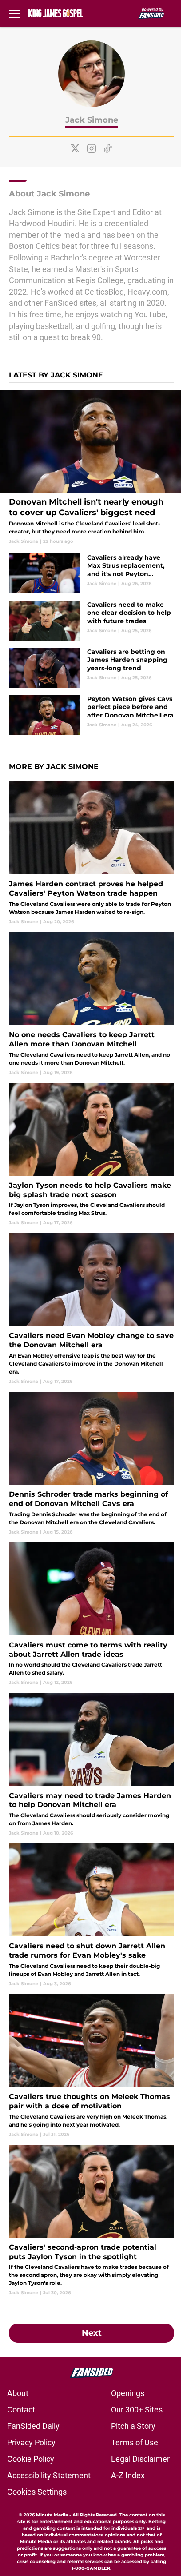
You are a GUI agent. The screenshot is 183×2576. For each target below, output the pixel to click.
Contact (21, 2410)
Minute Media (52, 2515)
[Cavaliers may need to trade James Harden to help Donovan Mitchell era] (91, 1765)
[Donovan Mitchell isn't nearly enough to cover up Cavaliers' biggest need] (91, 467)
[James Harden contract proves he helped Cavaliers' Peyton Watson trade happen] (91, 853)
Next (92, 2333)
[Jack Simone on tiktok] (108, 148)
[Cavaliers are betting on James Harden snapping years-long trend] (91, 668)
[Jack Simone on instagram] (91, 148)
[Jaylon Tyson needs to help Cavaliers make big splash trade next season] (91, 1155)
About (18, 2393)
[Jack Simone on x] (75, 148)
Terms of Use (135, 2442)
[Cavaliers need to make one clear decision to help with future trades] (91, 621)
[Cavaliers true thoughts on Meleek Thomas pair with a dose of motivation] (91, 2066)
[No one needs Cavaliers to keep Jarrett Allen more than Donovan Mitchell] (91, 1004)
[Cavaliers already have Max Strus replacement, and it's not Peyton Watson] (91, 573)
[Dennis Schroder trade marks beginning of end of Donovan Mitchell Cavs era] (91, 1464)
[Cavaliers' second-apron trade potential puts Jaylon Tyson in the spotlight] (91, 2221)
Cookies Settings (37, 2492)
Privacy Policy (31, 2442)
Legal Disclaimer (140, 2459)
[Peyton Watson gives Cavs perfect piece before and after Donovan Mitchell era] (91, 715)
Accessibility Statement (49, 2475)
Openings (128, 2393)
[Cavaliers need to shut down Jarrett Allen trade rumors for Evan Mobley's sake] (91, 1915)
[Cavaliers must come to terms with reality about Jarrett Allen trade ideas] (91, 1614)
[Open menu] (14, 13)
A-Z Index (128, 2475)
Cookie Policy (31, 2459)
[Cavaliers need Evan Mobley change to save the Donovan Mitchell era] (91, 1309)
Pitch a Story (133, 2426)
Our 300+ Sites (137, 2410)
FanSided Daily (33, 2426)
